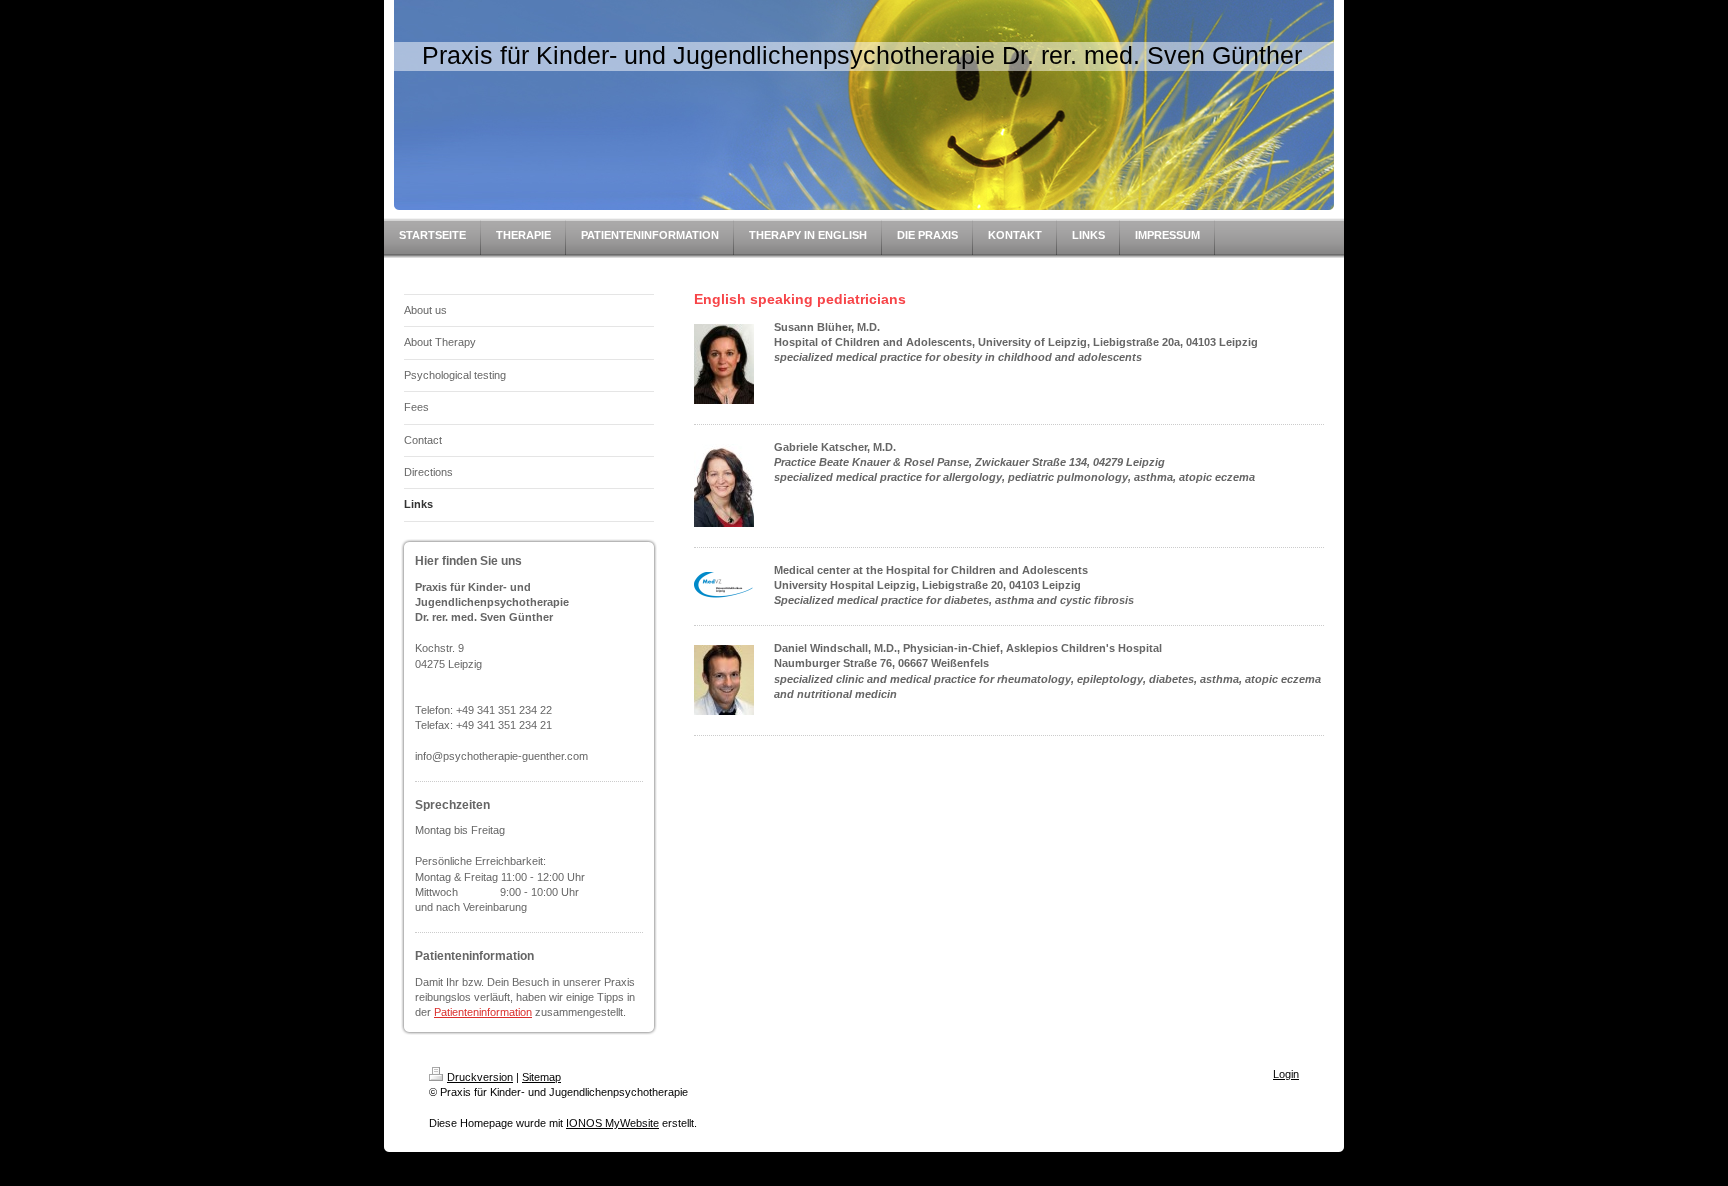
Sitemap (541, 1077)
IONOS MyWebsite (612, 1123)
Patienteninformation (483, 1012)
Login (1286, 1074)
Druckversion (480, 1077)
